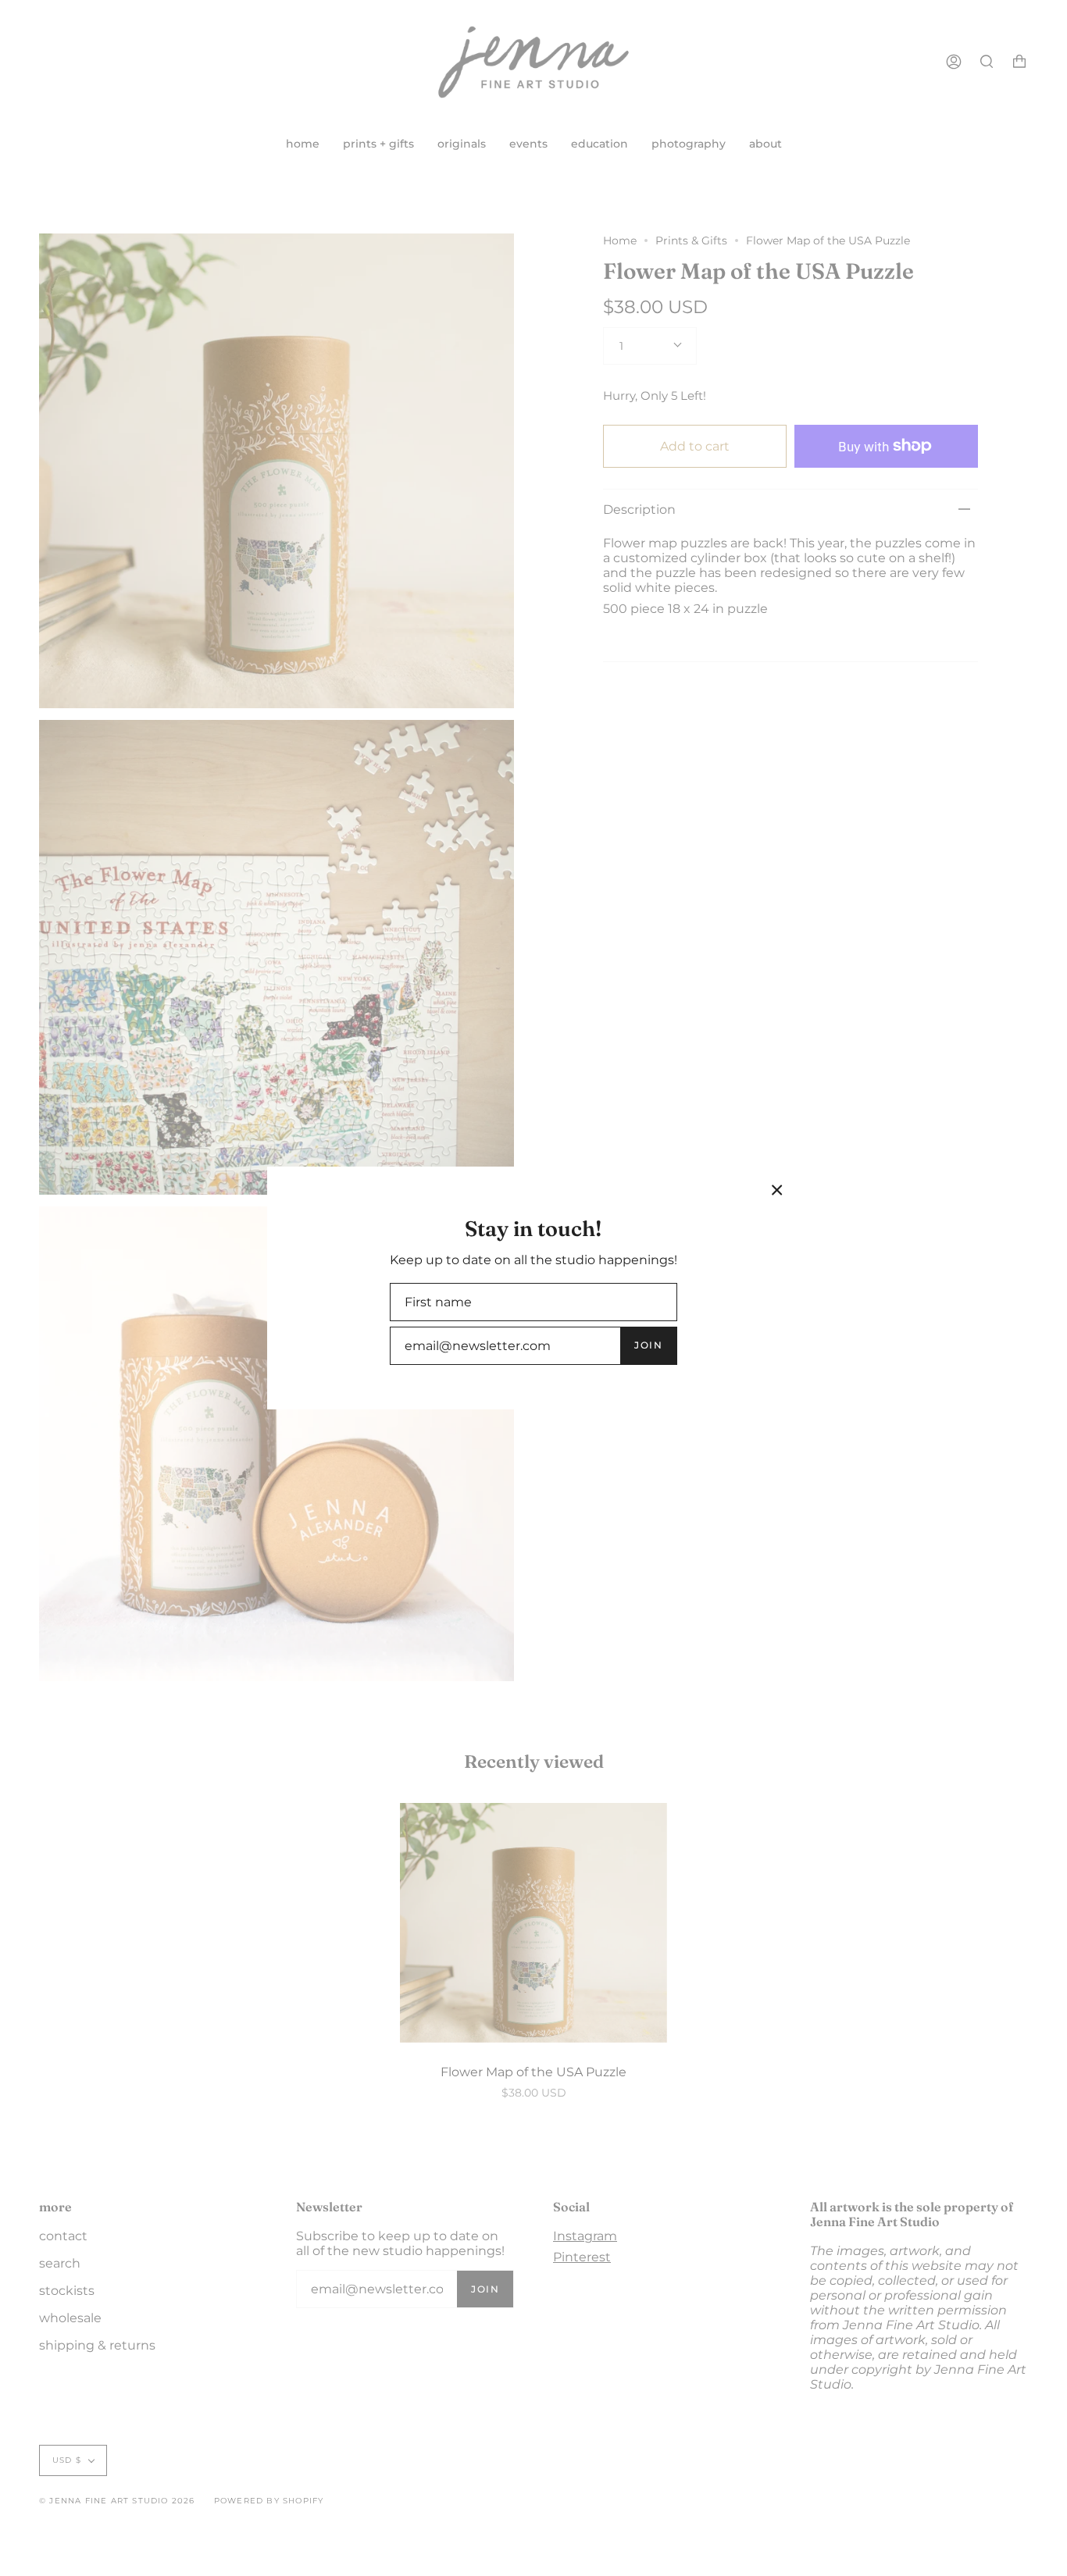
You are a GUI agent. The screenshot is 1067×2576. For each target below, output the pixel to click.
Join (648, 1345)
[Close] (777, 1190)
